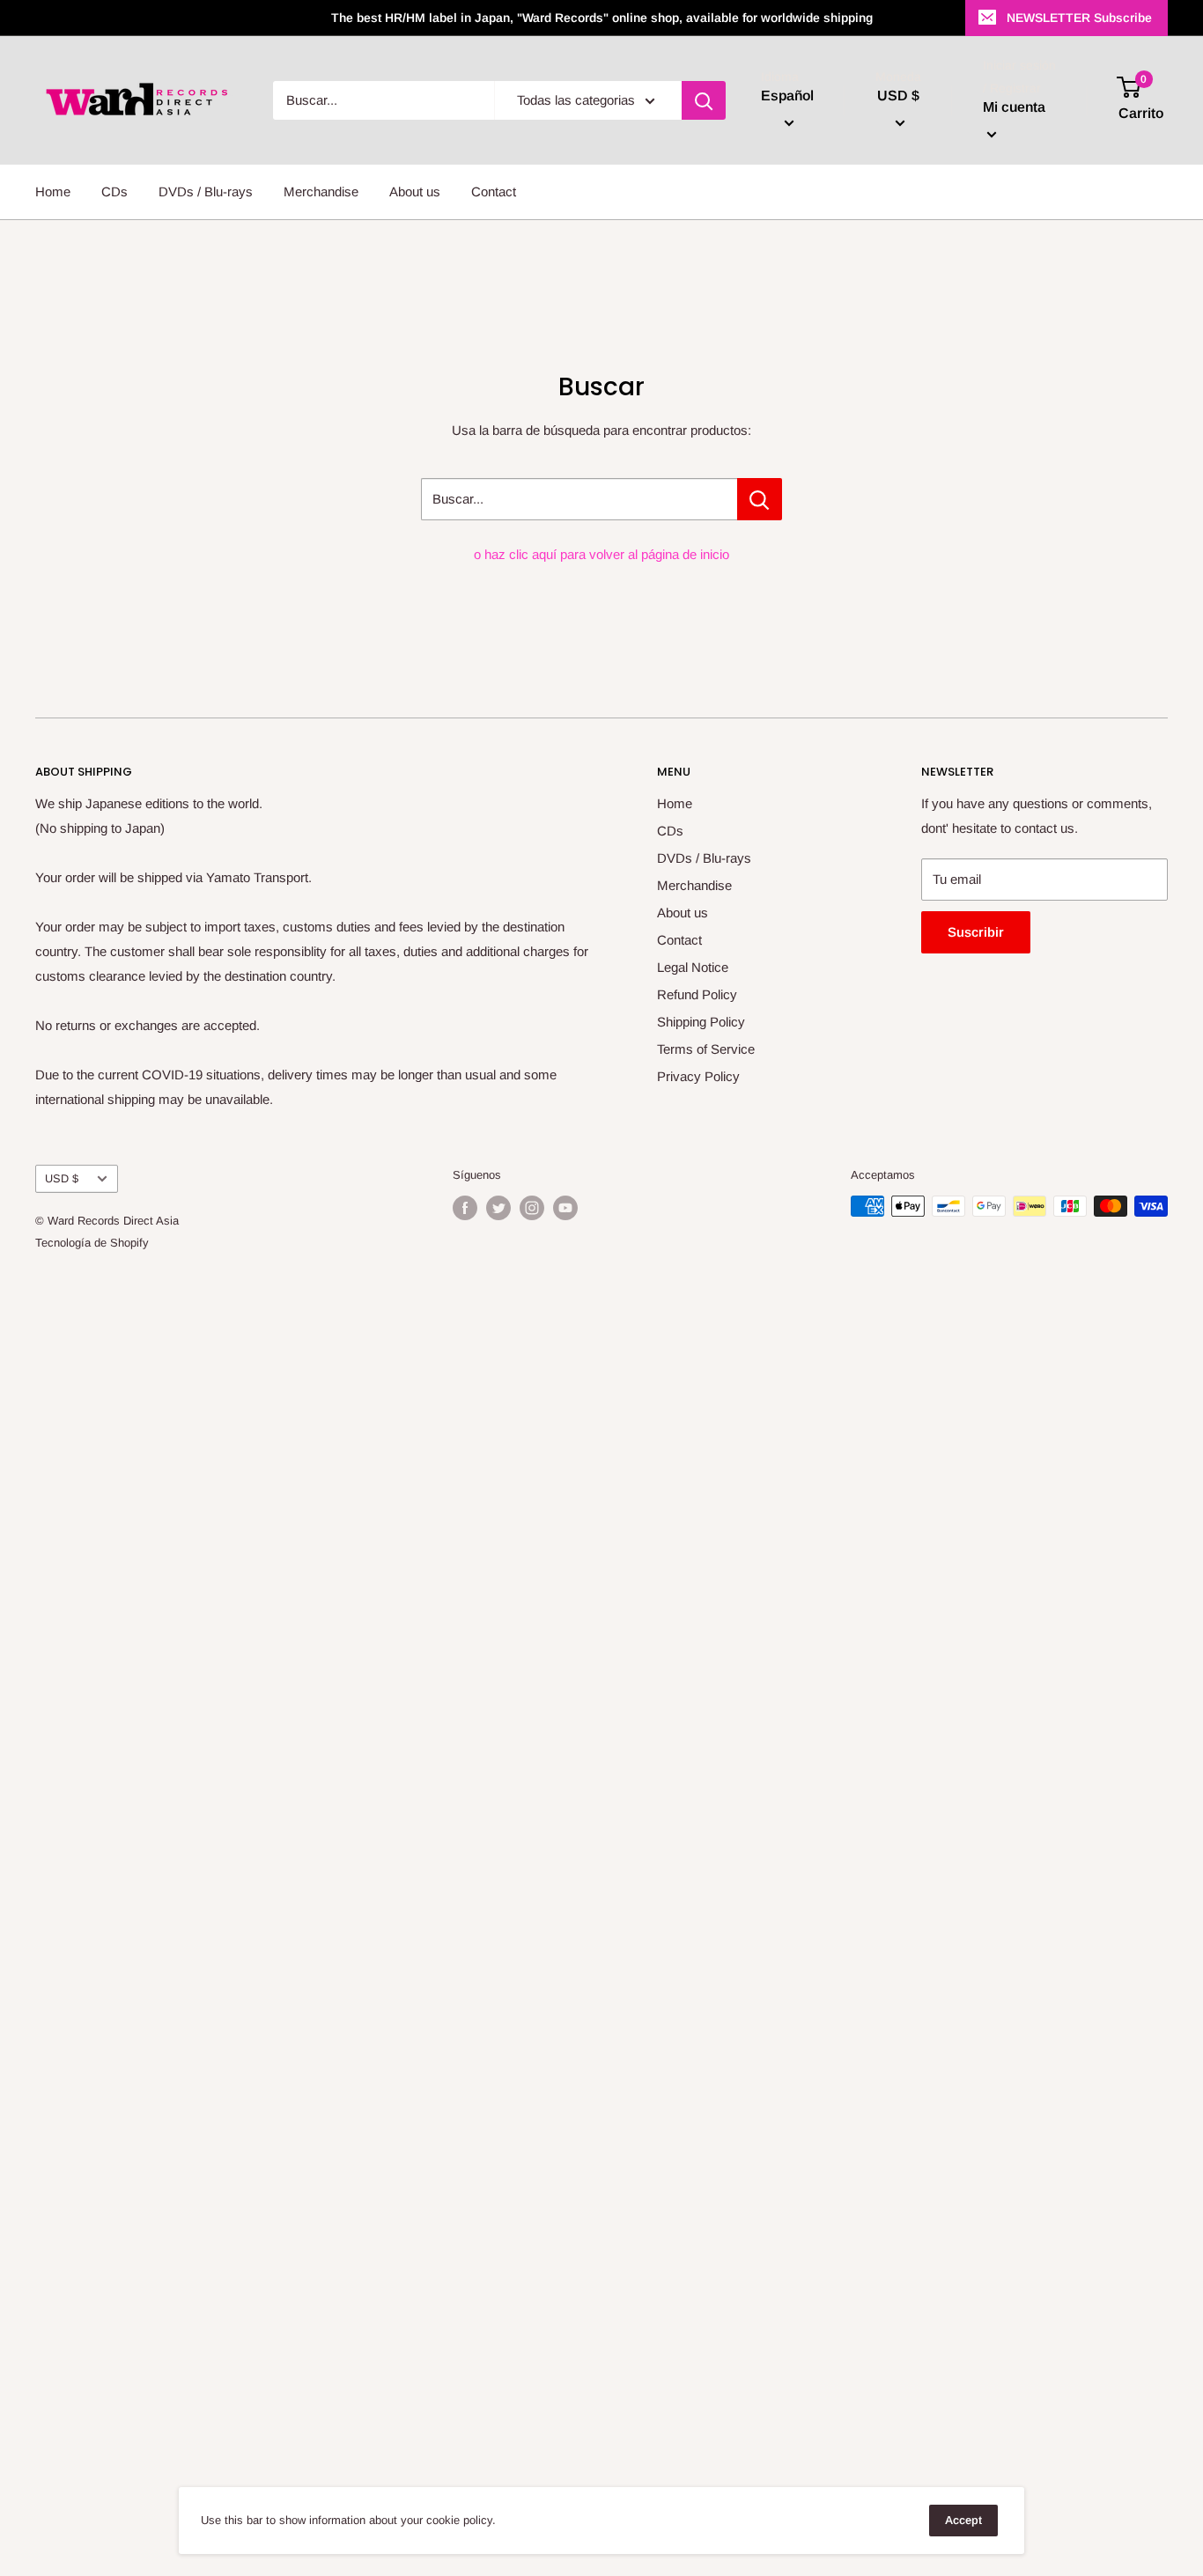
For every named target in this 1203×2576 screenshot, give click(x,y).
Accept (963, 2520)
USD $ (62, 1178)
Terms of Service (706, 1049)
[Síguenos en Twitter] (498, 1208)
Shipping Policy (701, 1022)
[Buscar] (704, 100)
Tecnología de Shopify (92, 1243)
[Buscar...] (760, 499)
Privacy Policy (698, 1076)
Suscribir (976, 932)
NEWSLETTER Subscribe (1079, 18)
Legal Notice (693, 967)
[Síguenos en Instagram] (532, 1208)
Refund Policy (697, 994)
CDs (114, 191)
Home (53, 191)
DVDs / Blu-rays (206, 191)
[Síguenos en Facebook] (465, 1208)
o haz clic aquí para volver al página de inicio (601, 554)
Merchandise (321, 191)
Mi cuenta (1014, 108)
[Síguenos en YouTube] (565, 1208)
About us (415, 191)
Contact (494, 191)
